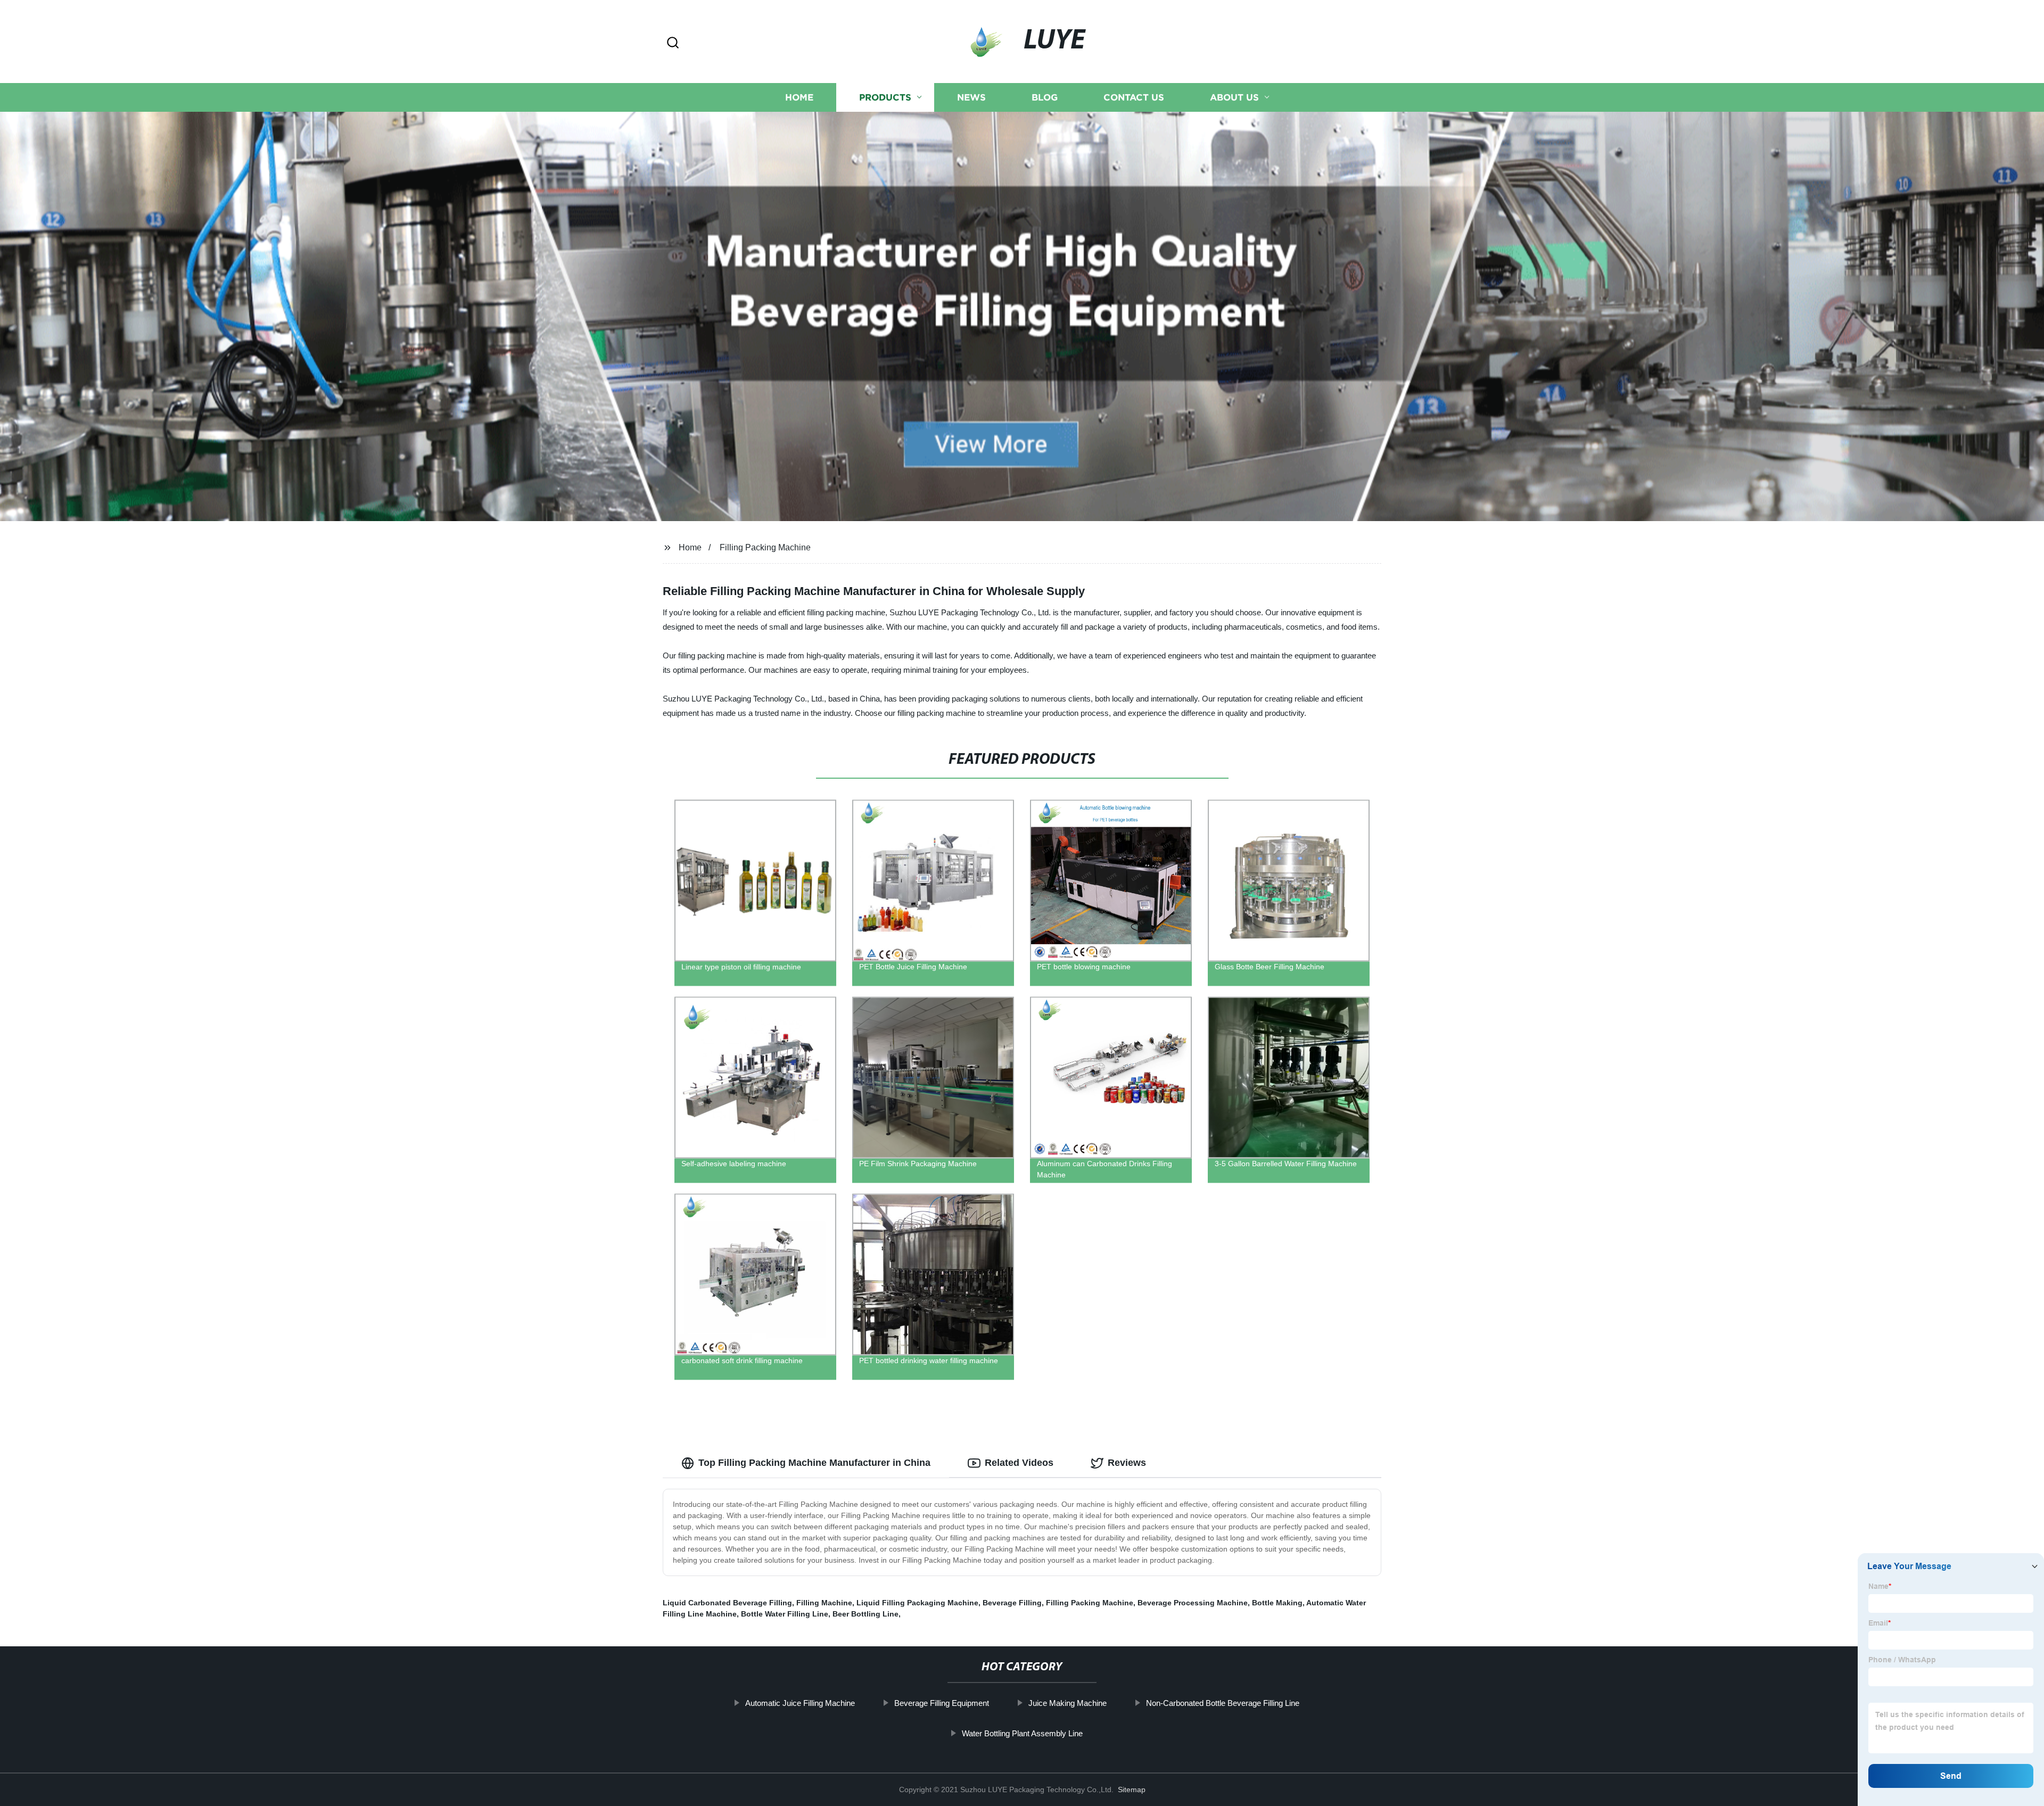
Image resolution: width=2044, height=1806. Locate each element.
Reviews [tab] (1127, 1463)
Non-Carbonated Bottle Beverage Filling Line (1223, 1703)
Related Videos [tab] (1019, 1463)
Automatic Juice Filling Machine (800, 1703)
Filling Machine (824, 1603)
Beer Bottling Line (866, 1614)
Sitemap (1132, 1789)
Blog (1045, 97)
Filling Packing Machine (765, 547)
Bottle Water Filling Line (785, 1614)
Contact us (1134, 97)
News (971, 97)
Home (799, 97)
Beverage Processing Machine (1193, 1603)
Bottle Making (1277, 1603)
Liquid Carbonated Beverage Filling (727, 1603)
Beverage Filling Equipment (942, 1703)
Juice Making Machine (1068, 1703)
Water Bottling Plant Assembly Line (1022, 1733)
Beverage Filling (1012, 1603)
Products (885, 97)
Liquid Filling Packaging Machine (917, 1603)
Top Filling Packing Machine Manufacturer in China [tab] (814, 1463)
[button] (673, 43)
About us (1234, 97)
